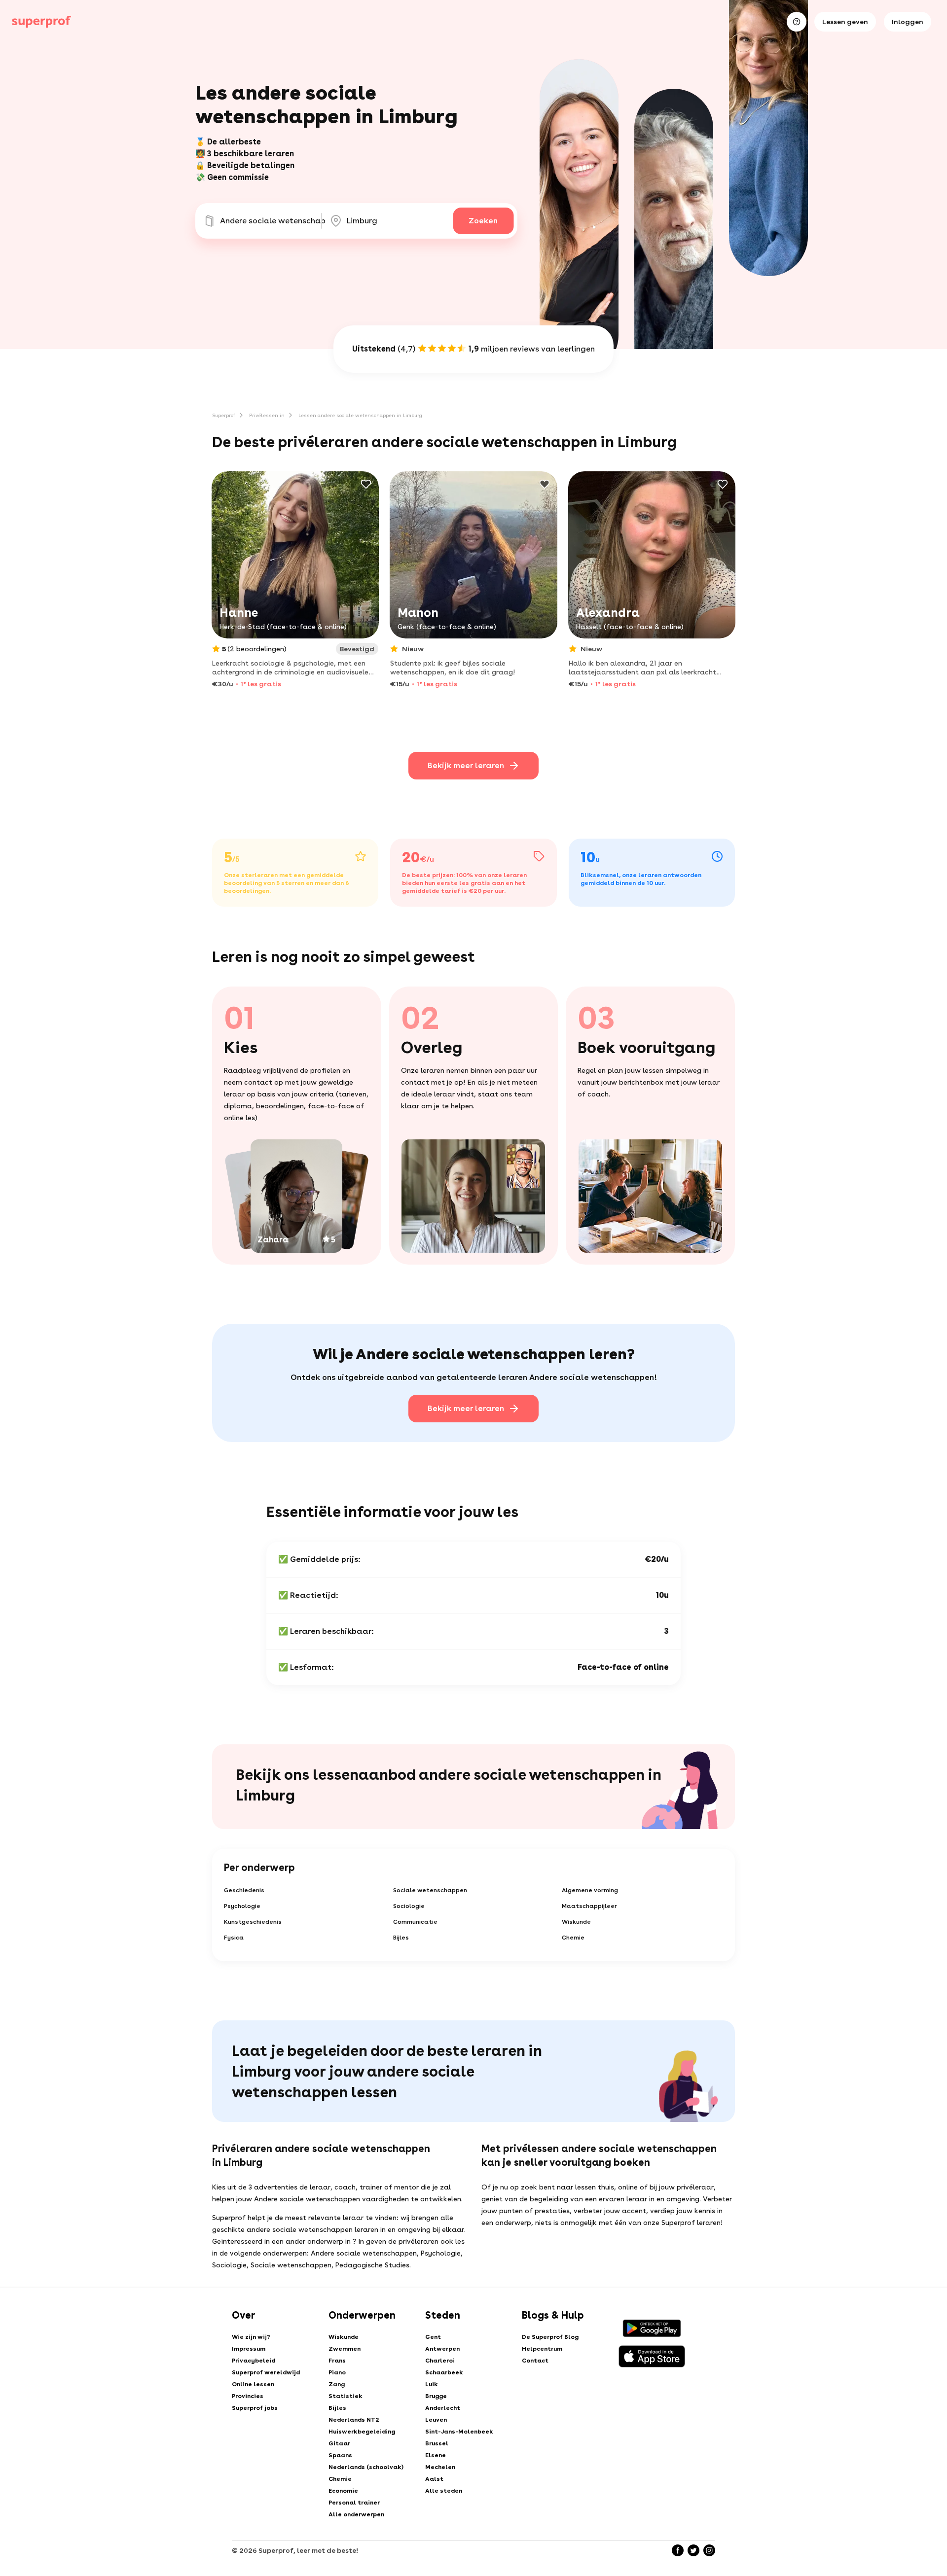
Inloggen (908, 22)
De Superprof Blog (550, 2337)
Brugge (436, 2396)
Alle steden (444, 2491)
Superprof (224, 415)
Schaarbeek (444, 2372)
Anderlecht (443, 2408)
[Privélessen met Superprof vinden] (41, 22)
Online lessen (253, 2384)
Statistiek (346, 2396)
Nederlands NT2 (354, 2420)
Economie (343, 2491)
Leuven (436, 2420)
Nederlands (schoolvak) (366, 2467)
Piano (337, 2372)
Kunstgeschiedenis (253, 1922)
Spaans (340, 2455)
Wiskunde (576, 1922)
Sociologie (409, 1906)
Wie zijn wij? (251, 2337)
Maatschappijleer (589, 1906)
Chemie (573, 1938)
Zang (337, 2384)
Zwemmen (345, 2349)
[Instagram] (709, 2550)
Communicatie (415, 1922)
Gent (433, 2337)
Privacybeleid (254, 2361)
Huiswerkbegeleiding (362, 2432)
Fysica (234, 1938)
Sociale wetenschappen (430, 1890)
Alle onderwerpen (356, 2514)
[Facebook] (678, 2550)
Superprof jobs (255, 2408)
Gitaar (339, 2443)
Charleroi (440, 2361)
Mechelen (440, 2467)
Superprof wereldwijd (266, 2372)
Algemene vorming (590, 1890)
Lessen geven (845, 22)
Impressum (249, 2349)
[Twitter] (693, 2550)
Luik (432, 2384)
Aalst (434, 2479)
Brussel (437, 2443)
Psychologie (242, 1906)
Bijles (401, 1938)
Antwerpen (442, 2349)
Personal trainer (354, 2503)
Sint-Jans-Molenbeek (459, 2432)
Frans (337, 2361)
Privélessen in (267, 415)
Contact (535, 2361)
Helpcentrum (542, 2349)
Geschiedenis (244, 1890)
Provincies (248, 2396)
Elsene (436, 2455)
